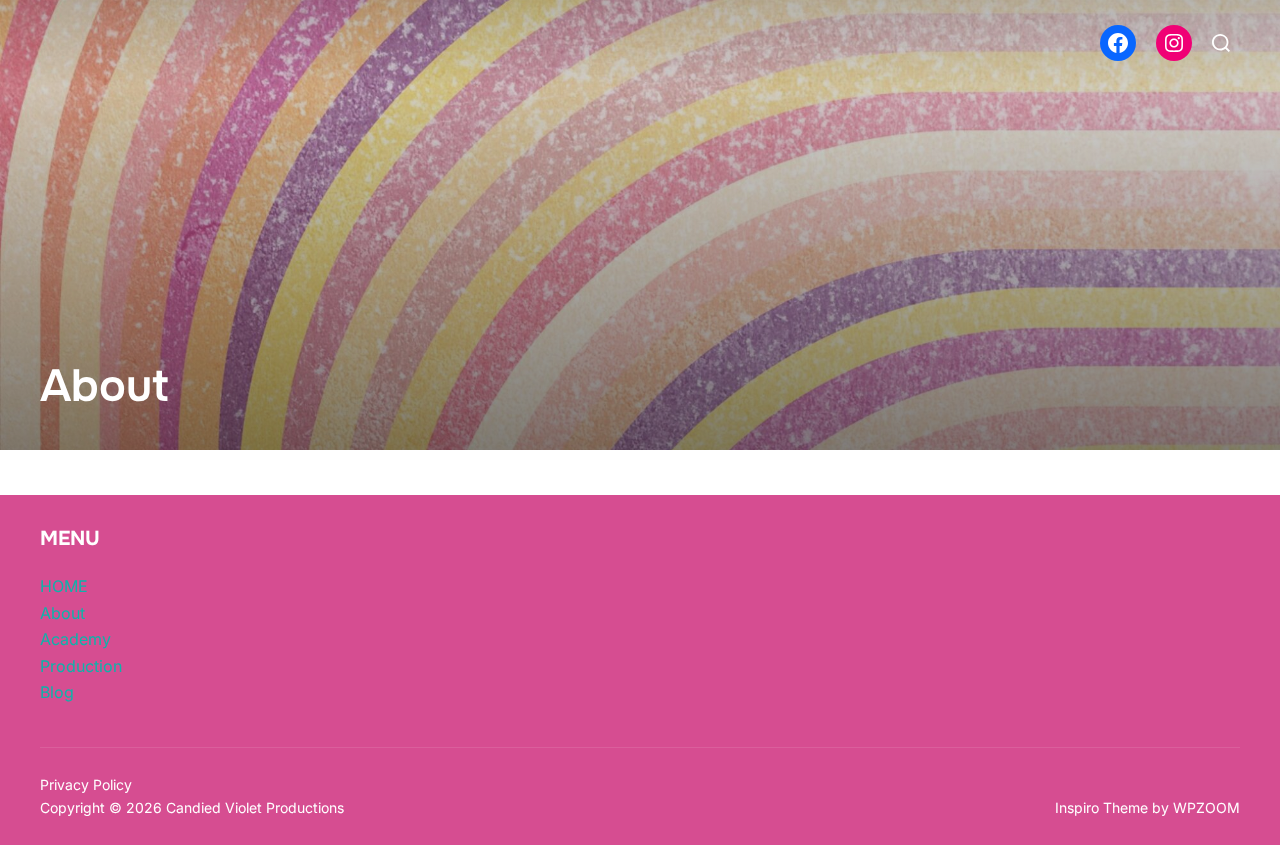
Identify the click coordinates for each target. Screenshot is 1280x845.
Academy (75, 639)
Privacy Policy (86, 784)
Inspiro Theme (1101, 807)
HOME (64, 586)
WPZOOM (1206, 807)
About (62, 613)
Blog (57, 692)
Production (81, 666)
